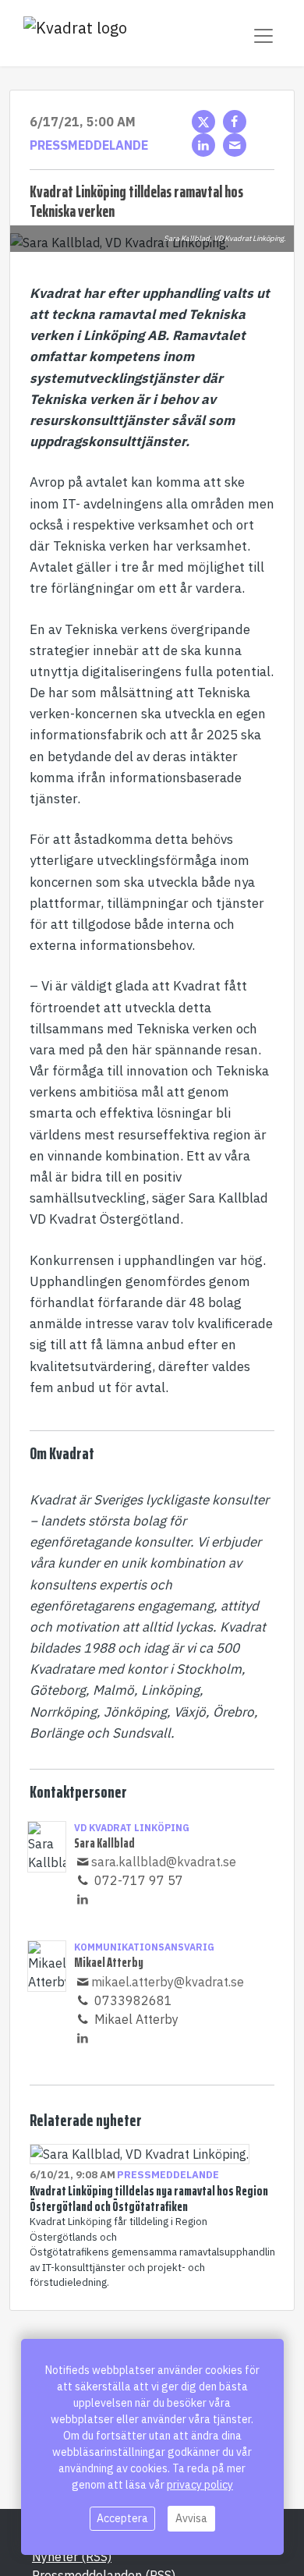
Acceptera (122, 2518)
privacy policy (200, 2485)
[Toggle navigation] (263, 36)
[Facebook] (235, 122)
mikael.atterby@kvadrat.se (168, 1982)
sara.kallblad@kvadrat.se (164, 1862)
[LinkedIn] (203, 145)
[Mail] (235, 145)
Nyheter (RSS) (72, 2557)
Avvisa (191, 2518)
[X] (203, 122)
